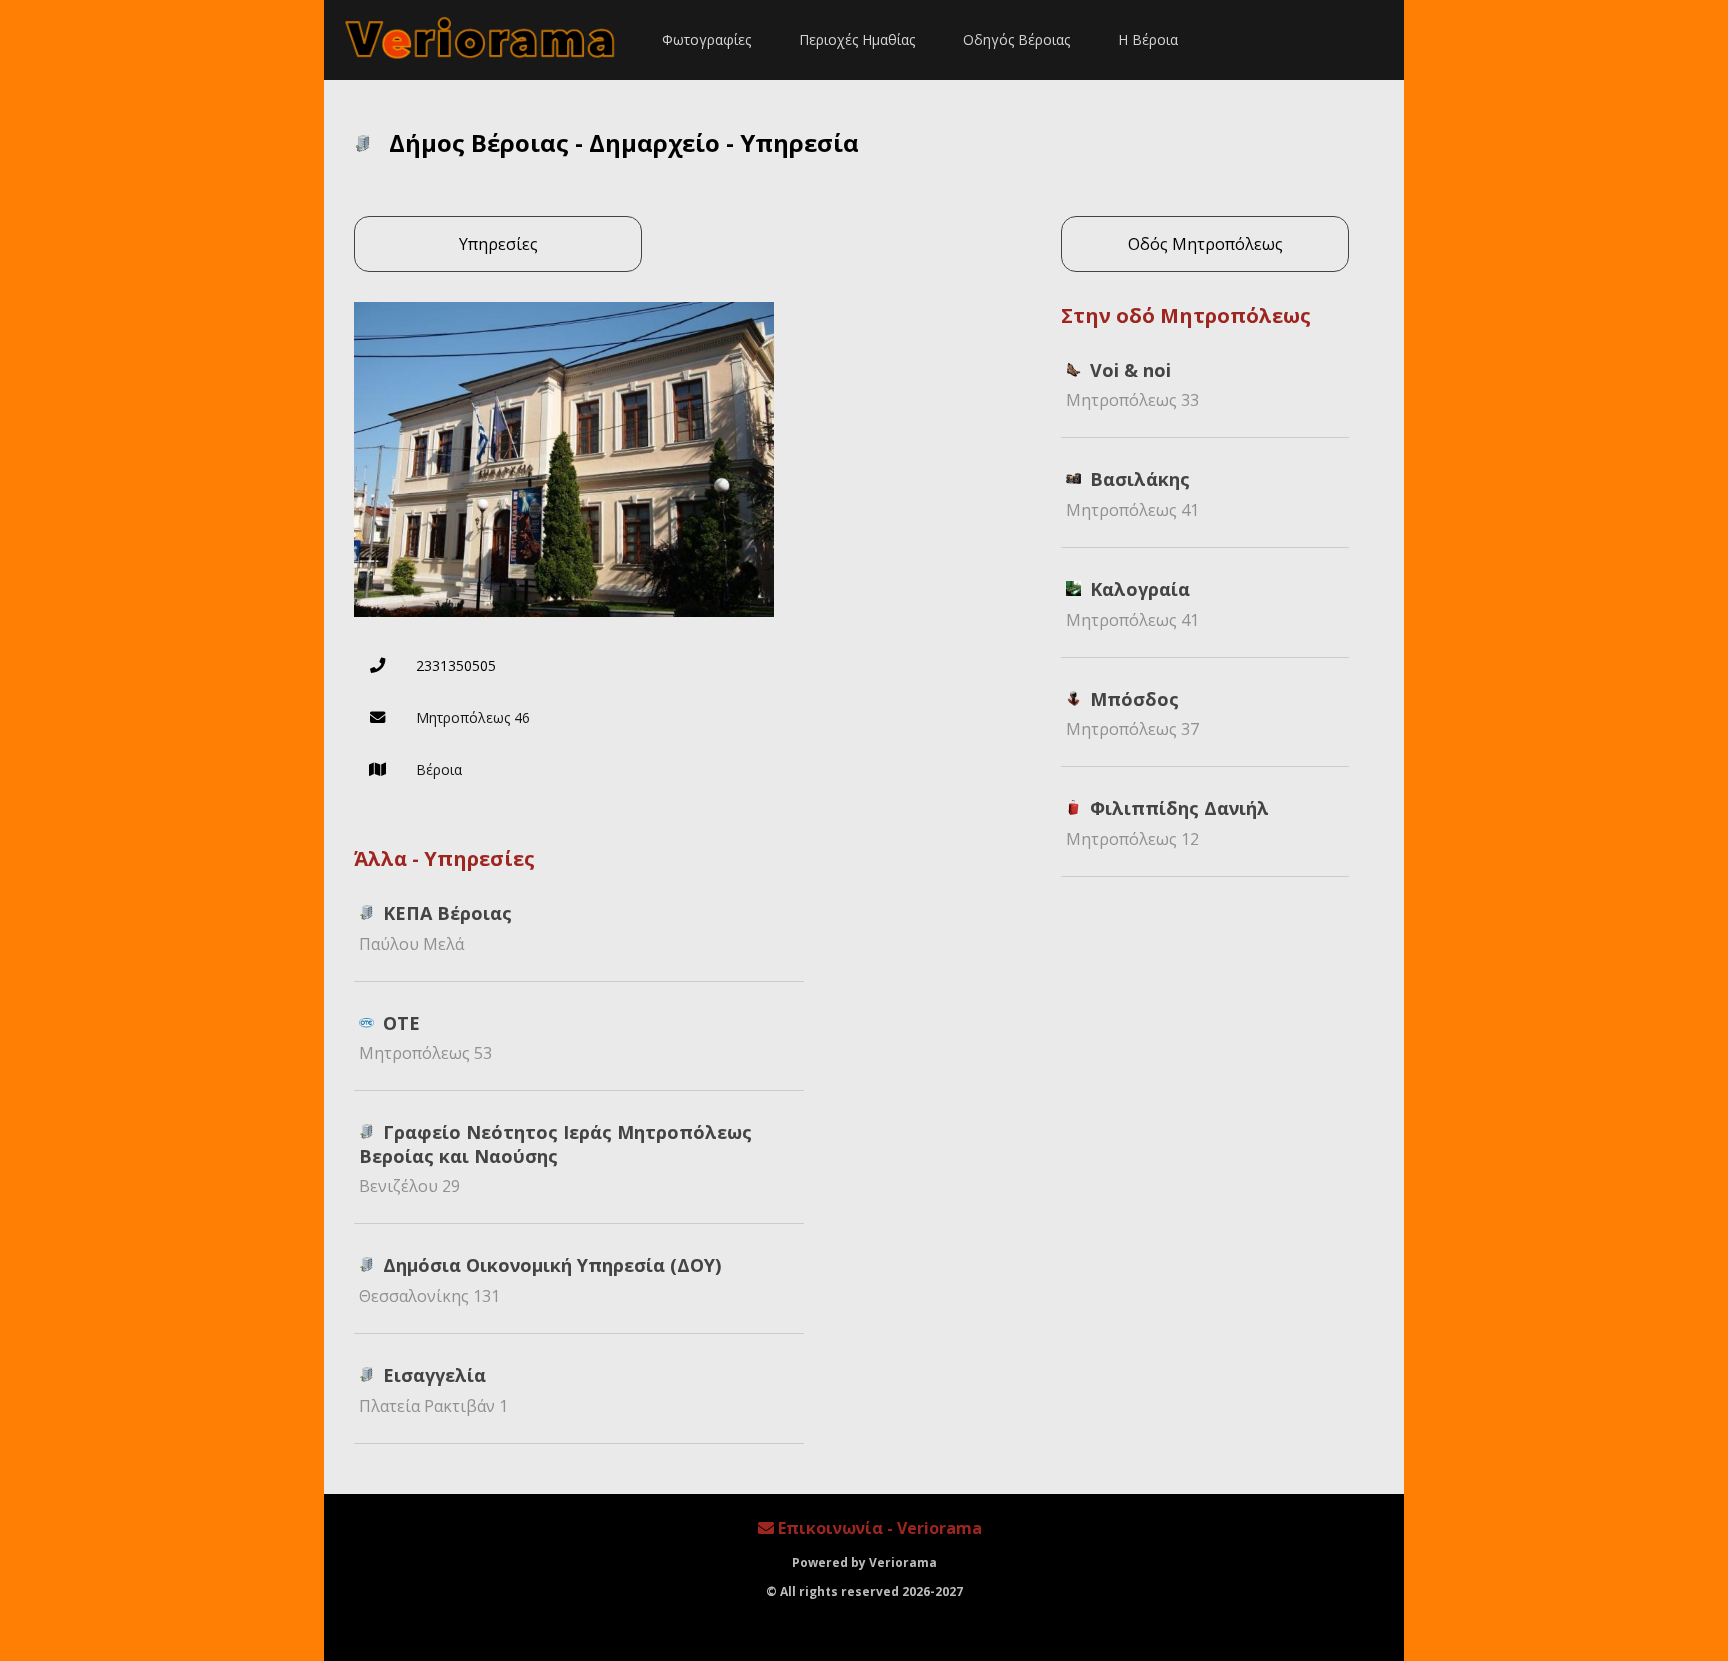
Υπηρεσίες (498, 244)
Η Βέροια (1148, 39)
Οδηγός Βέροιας (1016, 39)
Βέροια (439, 769)
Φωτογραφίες (706, 39)
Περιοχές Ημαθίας (857, 39)
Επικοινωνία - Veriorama (878, 1528)
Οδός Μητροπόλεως (1205, 244)
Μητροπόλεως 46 (473, 717)
